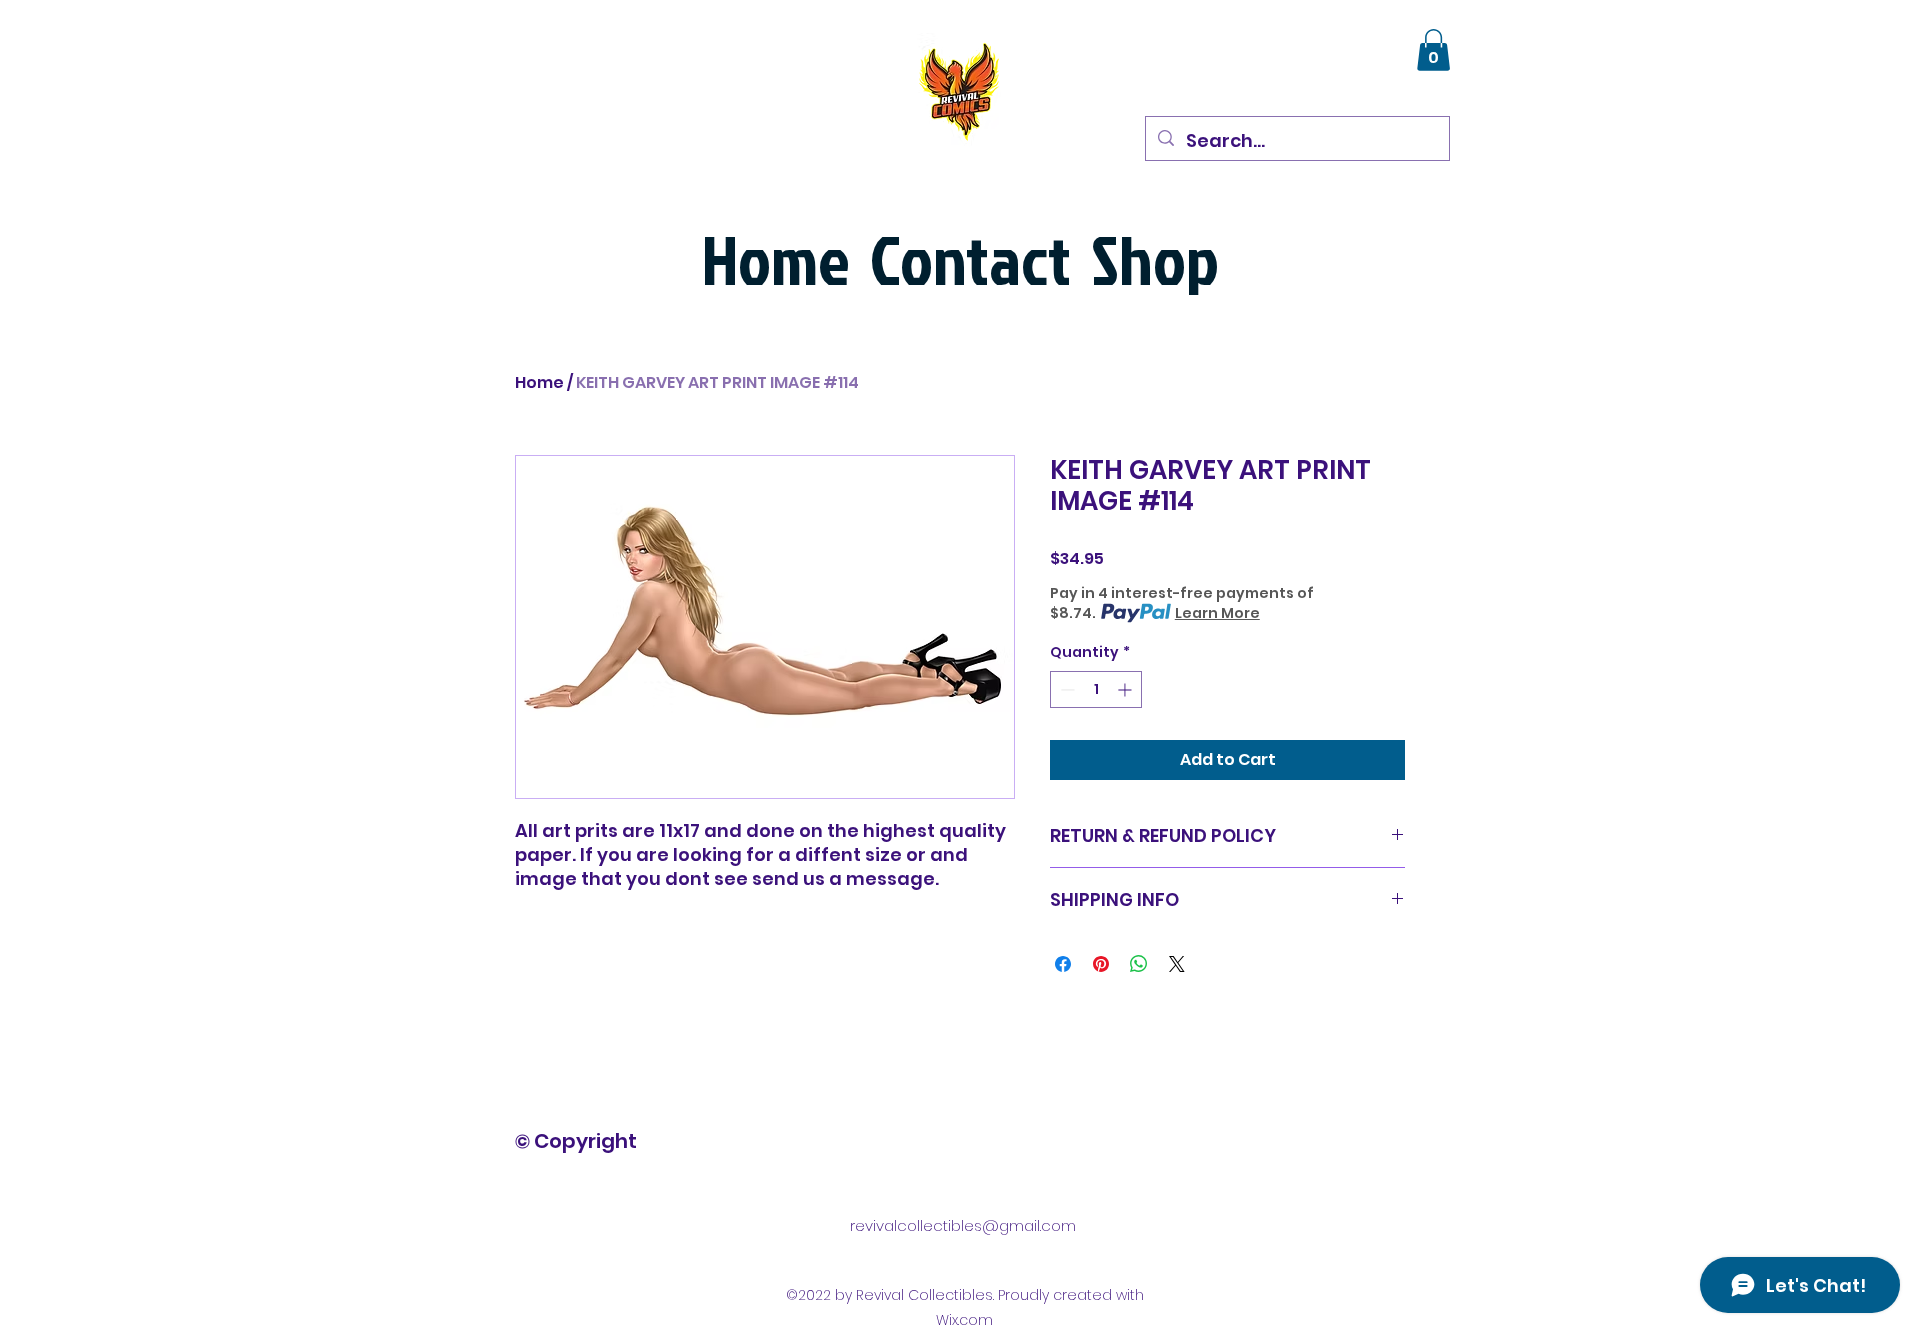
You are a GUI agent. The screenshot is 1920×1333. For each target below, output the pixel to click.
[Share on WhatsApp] (1139, 964)
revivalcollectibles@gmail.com (963, 1225)
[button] (1433, 50)
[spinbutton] (1096, 689)
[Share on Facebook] (1063, 964)
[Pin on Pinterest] (1101, 964)
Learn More (1217, 613)
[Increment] (1126, 689)
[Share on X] (1177, 964)
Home (539, 382)
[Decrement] (1065, 689)
